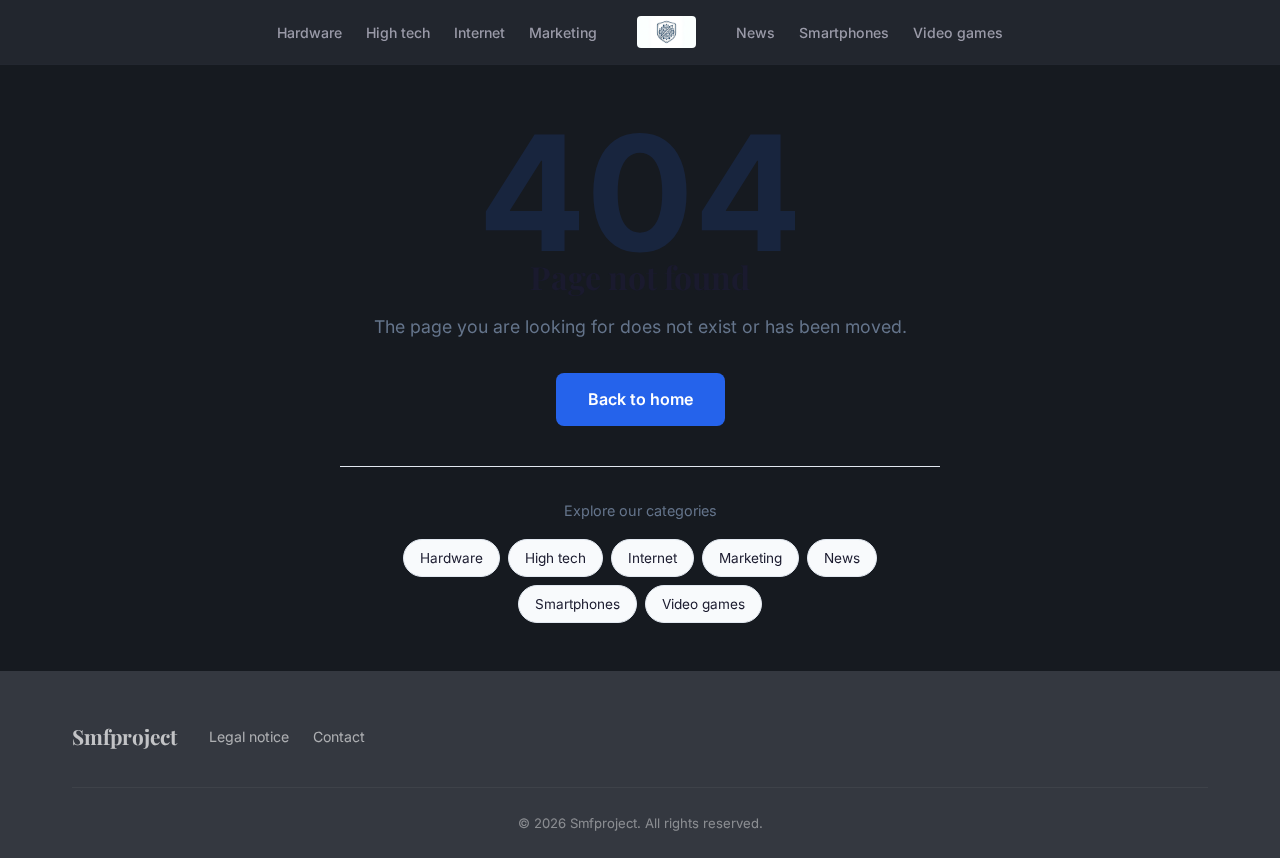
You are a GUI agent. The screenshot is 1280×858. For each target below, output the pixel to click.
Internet (479, 31)
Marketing (563, 31)
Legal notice (249, 736)
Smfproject (124, 736)
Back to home (640, 399)
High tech (398, 31)
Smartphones (844, 31)
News (755, 31)
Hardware (309, 31)
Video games (958, 31)
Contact (339, 736)
